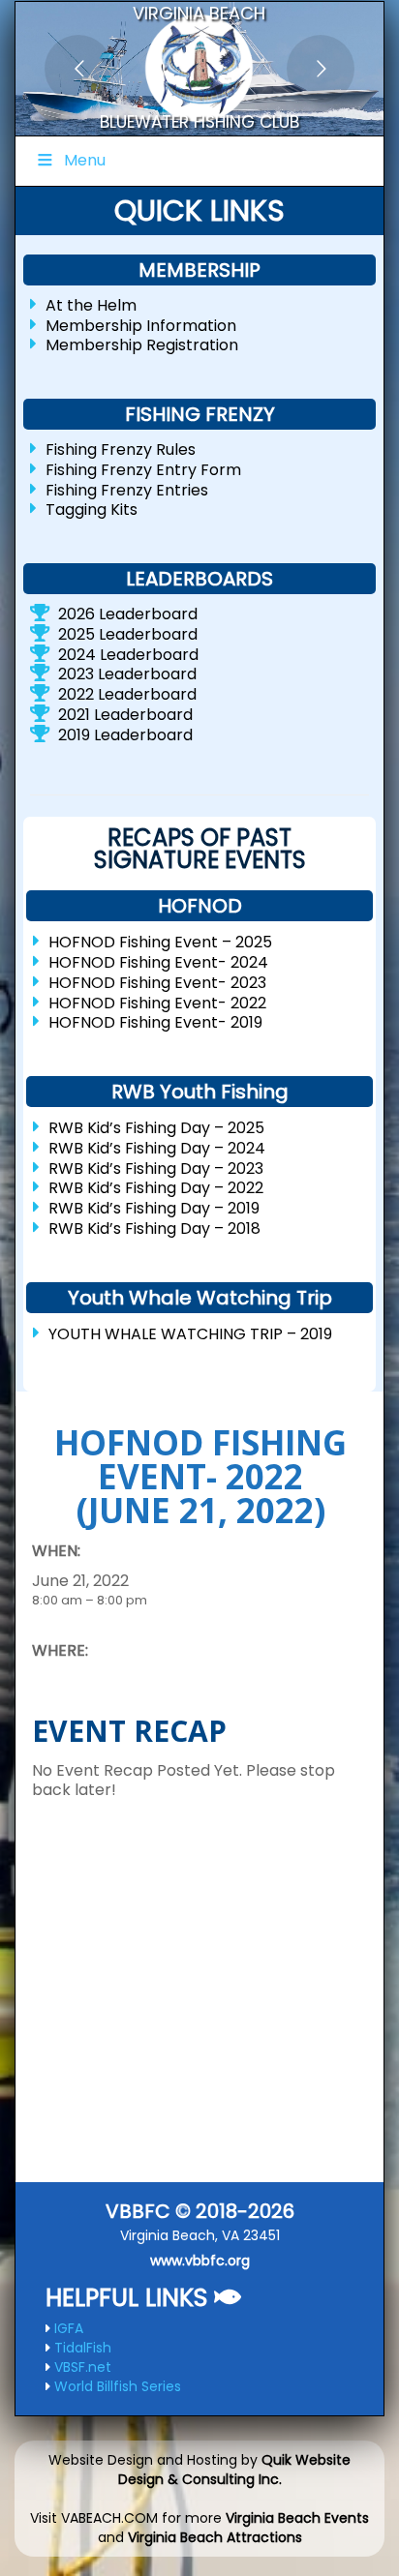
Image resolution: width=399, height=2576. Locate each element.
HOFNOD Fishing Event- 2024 (158, 962)
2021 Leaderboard (125, 715)
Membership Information (141, 325)
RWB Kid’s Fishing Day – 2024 (157, 1148)
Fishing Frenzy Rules (121, 449)
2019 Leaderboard (125, 734)
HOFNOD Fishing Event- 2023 (157, 983)
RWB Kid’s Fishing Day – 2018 (154, 1228)
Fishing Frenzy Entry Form (143, 470)
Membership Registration (142, 345)
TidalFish (83, 2348)
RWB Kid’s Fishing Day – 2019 (154, 1208)
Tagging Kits (92, 509)
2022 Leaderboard (127, 694)
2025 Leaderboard (128, 634)
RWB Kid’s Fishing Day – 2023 (156, 1168)
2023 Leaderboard (127, 674)
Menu (85, 160)
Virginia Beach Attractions (215, 2537)
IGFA (69, 2328)
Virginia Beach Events (297, 2518)
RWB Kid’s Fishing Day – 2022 (156, 1188)
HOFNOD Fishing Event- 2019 (155, 1022)
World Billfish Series (118, 2386)
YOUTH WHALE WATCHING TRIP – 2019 (190, 1333)
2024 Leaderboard (128, 654)
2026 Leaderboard (128, 614)
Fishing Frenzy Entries (127, 489)
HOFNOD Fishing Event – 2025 (160, 942)
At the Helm (91, 305)
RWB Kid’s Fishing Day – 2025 (156, 1128)
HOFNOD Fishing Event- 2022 (157, 1002)
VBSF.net (83, 2367)
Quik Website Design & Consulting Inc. (235, 2470)
